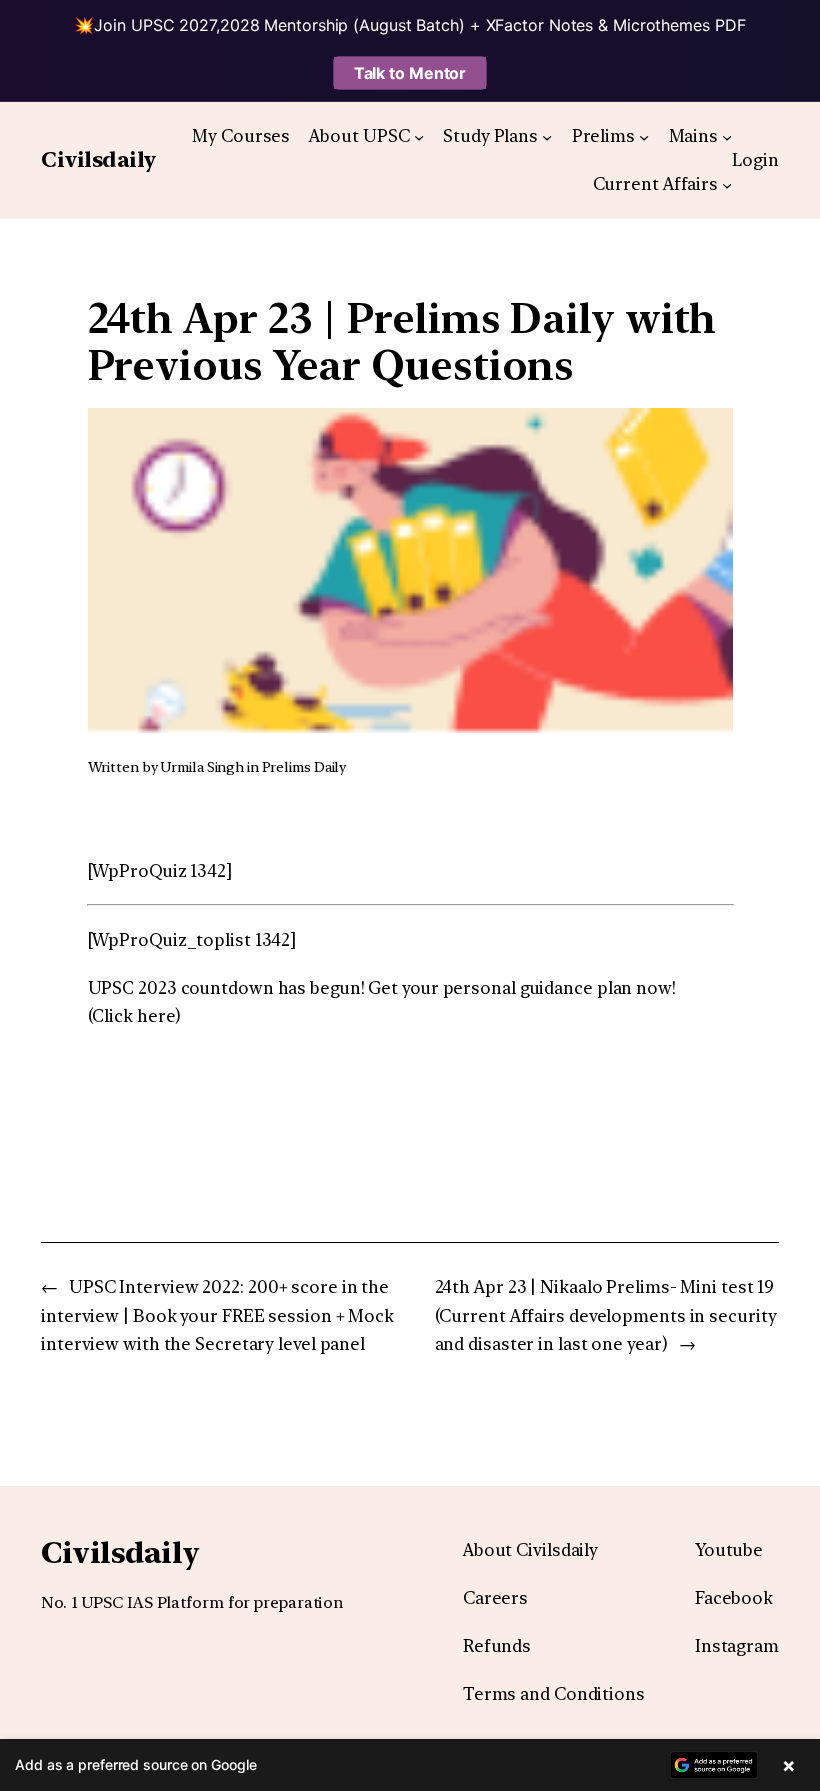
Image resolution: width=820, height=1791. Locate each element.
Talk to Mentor (410, 73)
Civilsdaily (98, 159)
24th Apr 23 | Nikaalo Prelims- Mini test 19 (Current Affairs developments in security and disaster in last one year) (606, 1316)
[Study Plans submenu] (547, 136)
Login (755, 160)
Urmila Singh (202, 767)
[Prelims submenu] (644, 136)
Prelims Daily (304, 767)
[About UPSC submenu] (419, 136)
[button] (410, 1765)
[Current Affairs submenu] (727, 185)
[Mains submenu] (727, 136)
